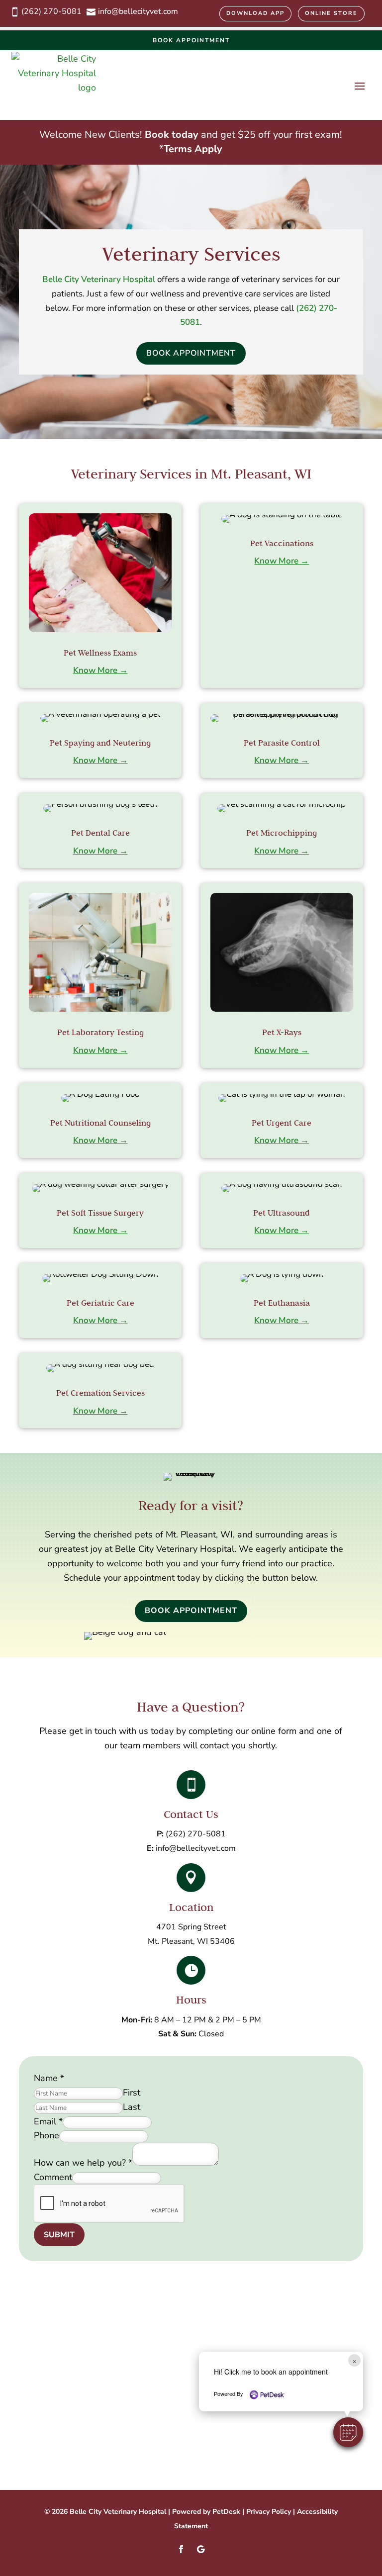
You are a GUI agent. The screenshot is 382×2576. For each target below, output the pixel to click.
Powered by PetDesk (206, 2512)
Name (49, 2078)
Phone (47, 2135)
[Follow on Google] (201, 2549)
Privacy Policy (269, 2512)
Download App (255, 13)
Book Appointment (191, 40)
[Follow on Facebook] (181, 2549)
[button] (348, 2432)
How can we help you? (83, 2163)
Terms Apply (193, 149)
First (132, 2093)
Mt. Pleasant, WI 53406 (191, 1941)
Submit (59, 2235)
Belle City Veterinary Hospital (99, 279)
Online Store (331, 13)
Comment (53, 2177)
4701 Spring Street (191, 1927)
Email (48, 2121)
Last (132, 2107)
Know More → (100, 670)
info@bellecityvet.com (196, 1848)
